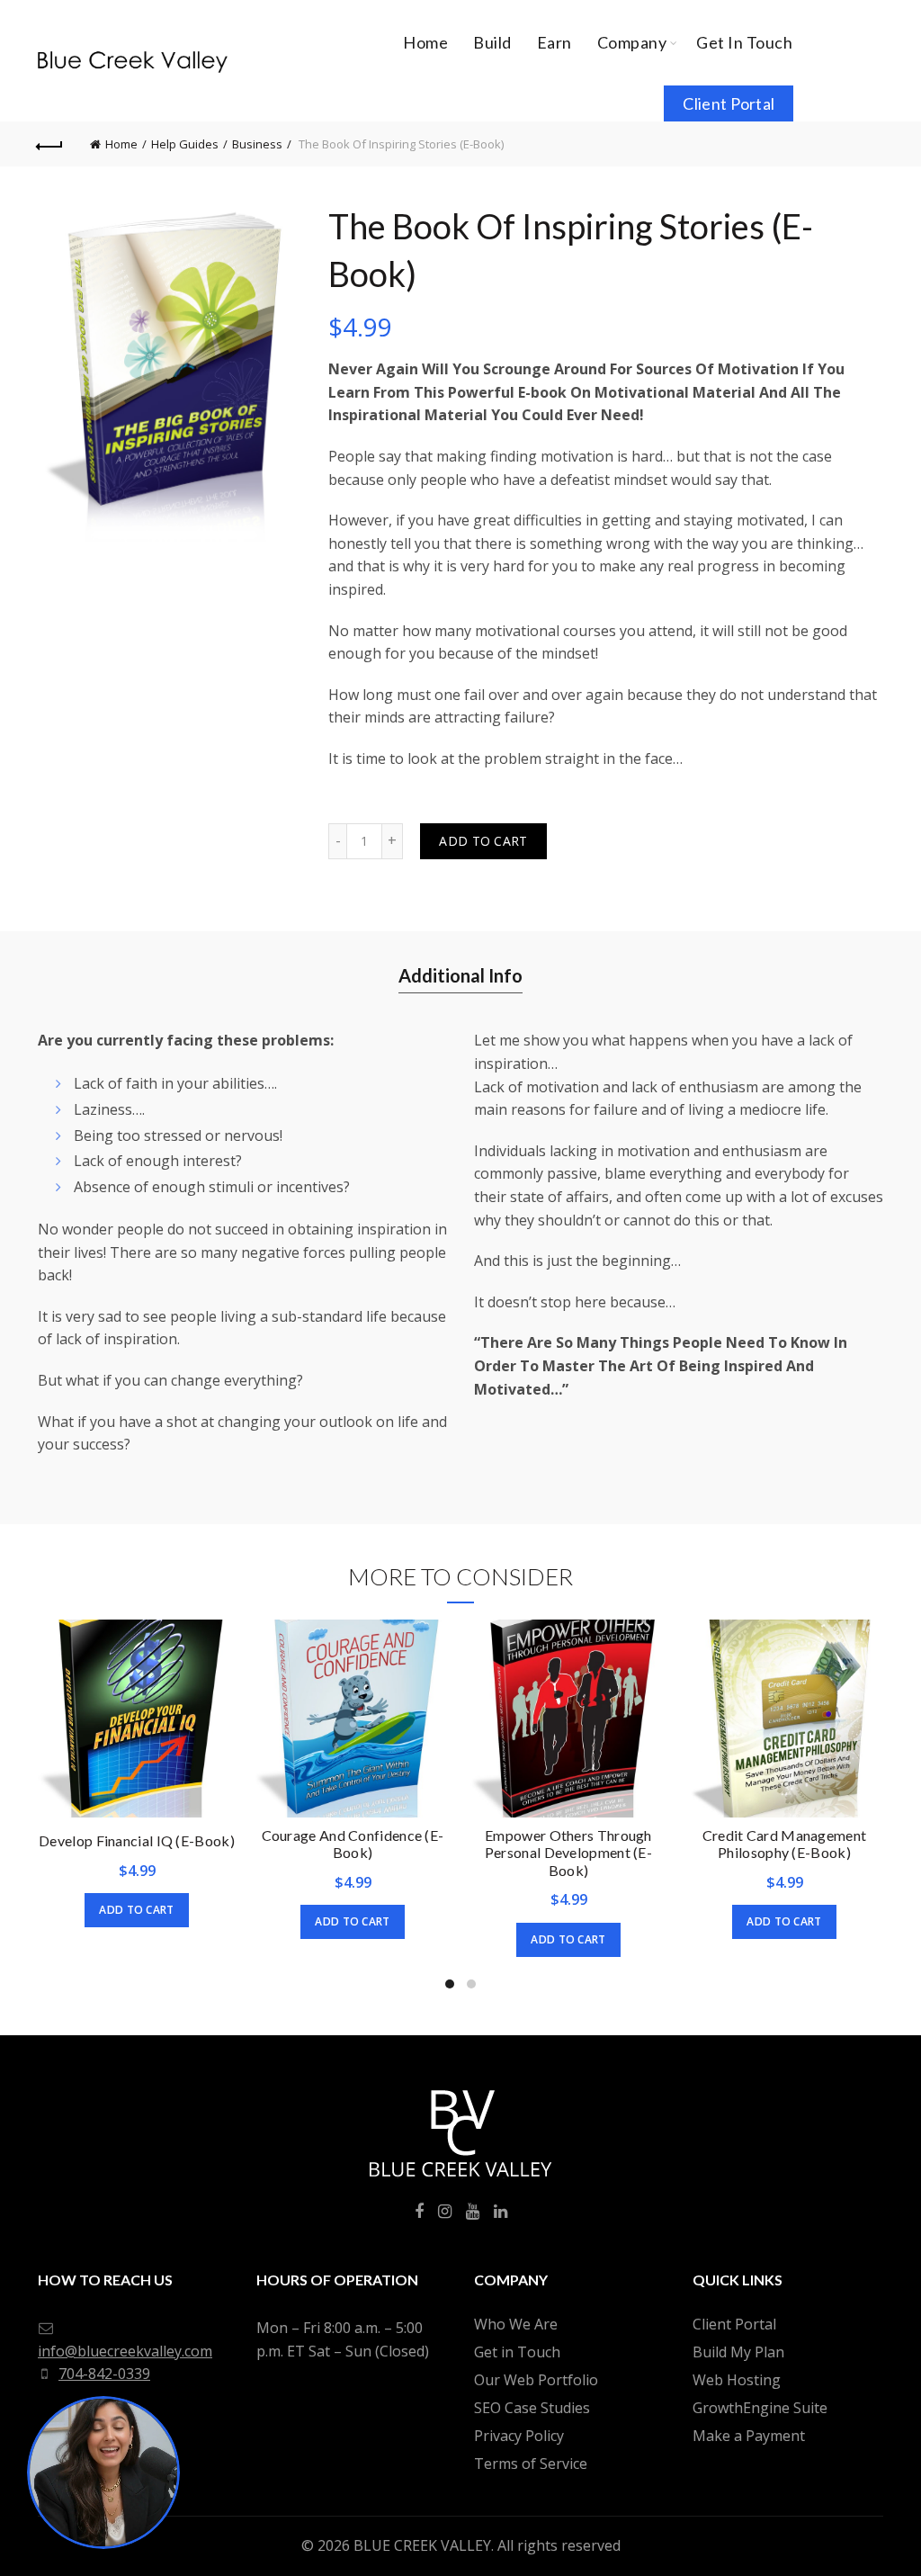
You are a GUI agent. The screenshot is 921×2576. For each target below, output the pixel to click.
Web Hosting (737, 2380)
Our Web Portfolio (536, 2380)
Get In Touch (744, 42)
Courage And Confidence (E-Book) (353, 1844)
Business (257, 144)
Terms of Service (531, 2464)
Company (632, 42)
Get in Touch (517, 2352)
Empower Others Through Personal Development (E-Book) (568, 1852)
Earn (554, 42)
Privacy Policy (519, 2436)
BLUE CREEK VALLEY (422, 2545)
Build (492, 42)
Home (425, 42)
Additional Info (460, 975)
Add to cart (483, 841)
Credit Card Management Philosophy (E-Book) (785, 1844)
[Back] (50, 144)
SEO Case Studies (532, 2408)
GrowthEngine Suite (760, 2408)
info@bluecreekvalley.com (125, 2351)
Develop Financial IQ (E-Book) (137, 1840)
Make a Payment (749, 2436)
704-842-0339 (104, 2374)
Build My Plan (738, 2352)
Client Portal (729, 103)
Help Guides (185, 144)
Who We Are (516, 2324)
